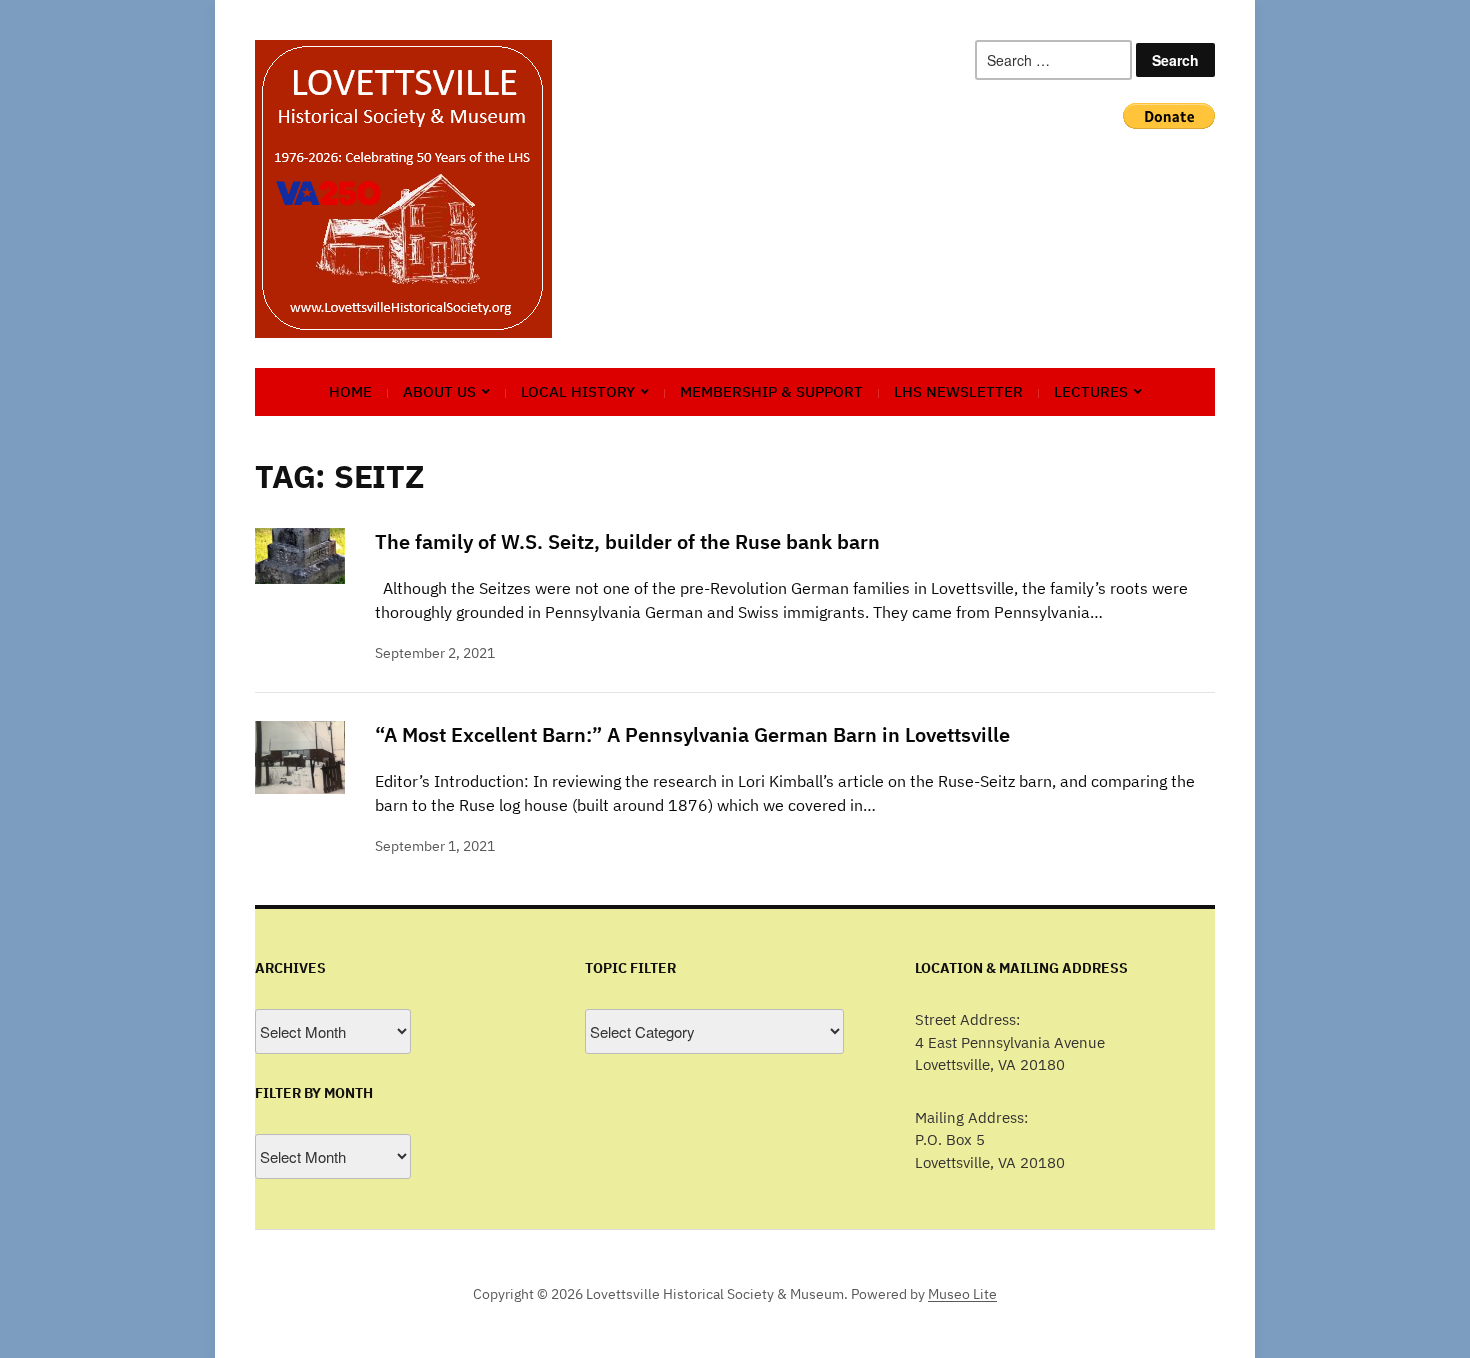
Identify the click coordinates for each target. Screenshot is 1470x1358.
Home (350, 391)
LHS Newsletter (958, 391)
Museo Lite (962, 1294)
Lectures (1091, 391)
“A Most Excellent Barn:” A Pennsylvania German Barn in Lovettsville (692, 734)
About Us (439, 391)
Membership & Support (771, 391)
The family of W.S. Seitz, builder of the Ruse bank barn (627, 541)
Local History (578, 391)
